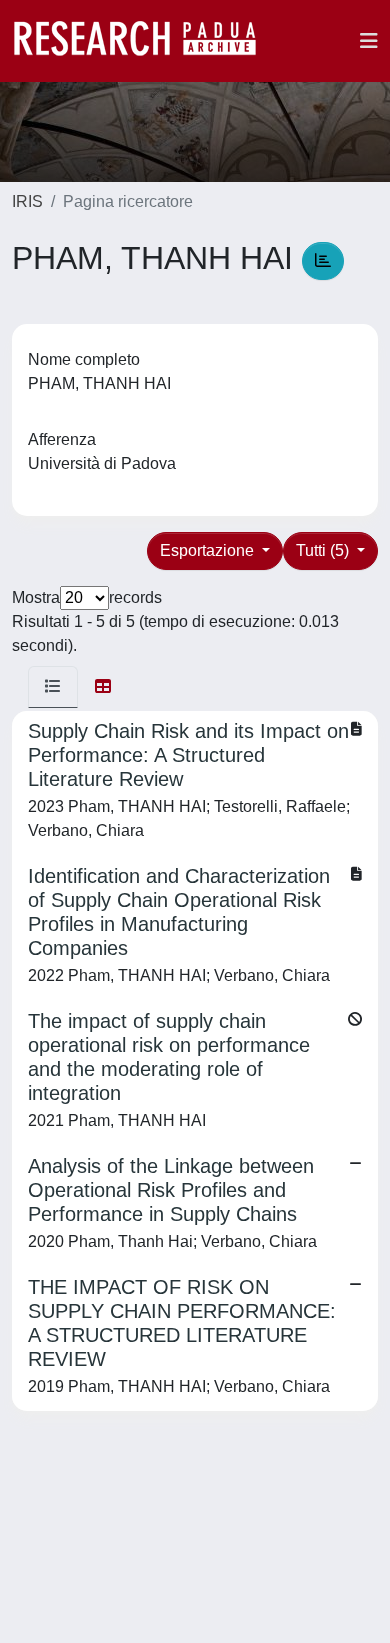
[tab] (53, 687)
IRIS (27, 201)
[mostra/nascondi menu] (369, 41)
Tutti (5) (324, 550)
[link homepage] (145, 41)
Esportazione (209, 550)
